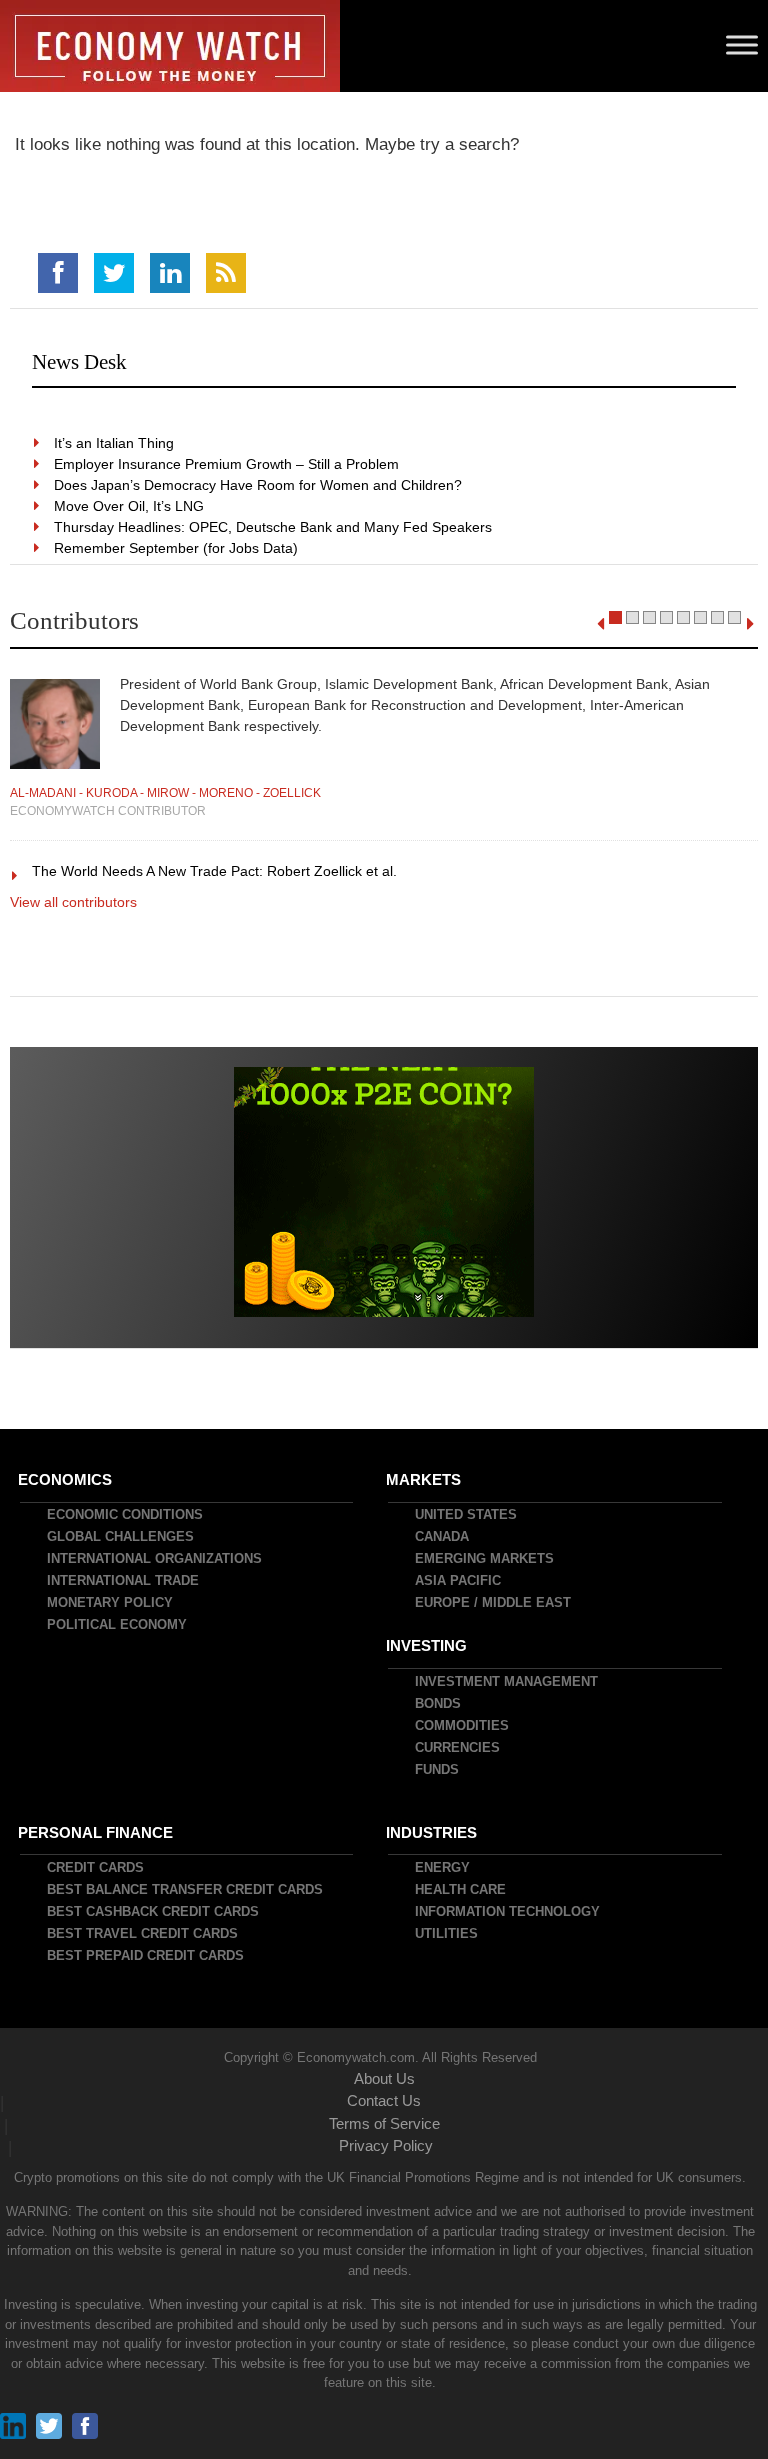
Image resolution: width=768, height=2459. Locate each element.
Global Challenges (121, 1536)
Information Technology (508, 1911)
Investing (427, 1645)
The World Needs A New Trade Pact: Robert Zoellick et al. (215, 871)
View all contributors (73, 902)
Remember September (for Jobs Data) (177, 548)
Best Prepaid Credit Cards (146, 1955)
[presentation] (600, 624)
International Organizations (155, 1558)
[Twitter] (114, 273)
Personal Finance (96, 1832)
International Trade (124, 1580)
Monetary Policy (111, 1602)
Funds (438, 1769)
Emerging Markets (485, 1558)
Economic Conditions (126, 1514)
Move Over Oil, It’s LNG (130, 506)
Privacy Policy (386, 2145)
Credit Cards (96, 1867)
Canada (443, 1536)
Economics (66, 1479)
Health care (461, 1889)
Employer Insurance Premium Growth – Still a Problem (227, 464)
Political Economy (118, 1624)
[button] (615, 617)
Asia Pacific (459, 1580)
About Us (384, 2078)
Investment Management (507, 1681)
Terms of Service (384, 2123)
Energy (443, 1867)
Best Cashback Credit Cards (154, 1911)
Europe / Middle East (494, 1602)
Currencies (458, 1747)
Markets (424, 1479)
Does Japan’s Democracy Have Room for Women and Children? (259, 485)
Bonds (439, 1703)
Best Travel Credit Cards (143, 1933)
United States (467, 1514)
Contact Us (384, 2100)
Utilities (447, 1933)
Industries (432, 1832)
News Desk (79, 362)
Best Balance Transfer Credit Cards (186, 1889)
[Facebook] (58, 273)
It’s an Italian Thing (115, 443)
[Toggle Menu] (742, 44)
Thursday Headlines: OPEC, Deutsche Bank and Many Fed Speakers (274, 527)
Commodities (463, 1725)
